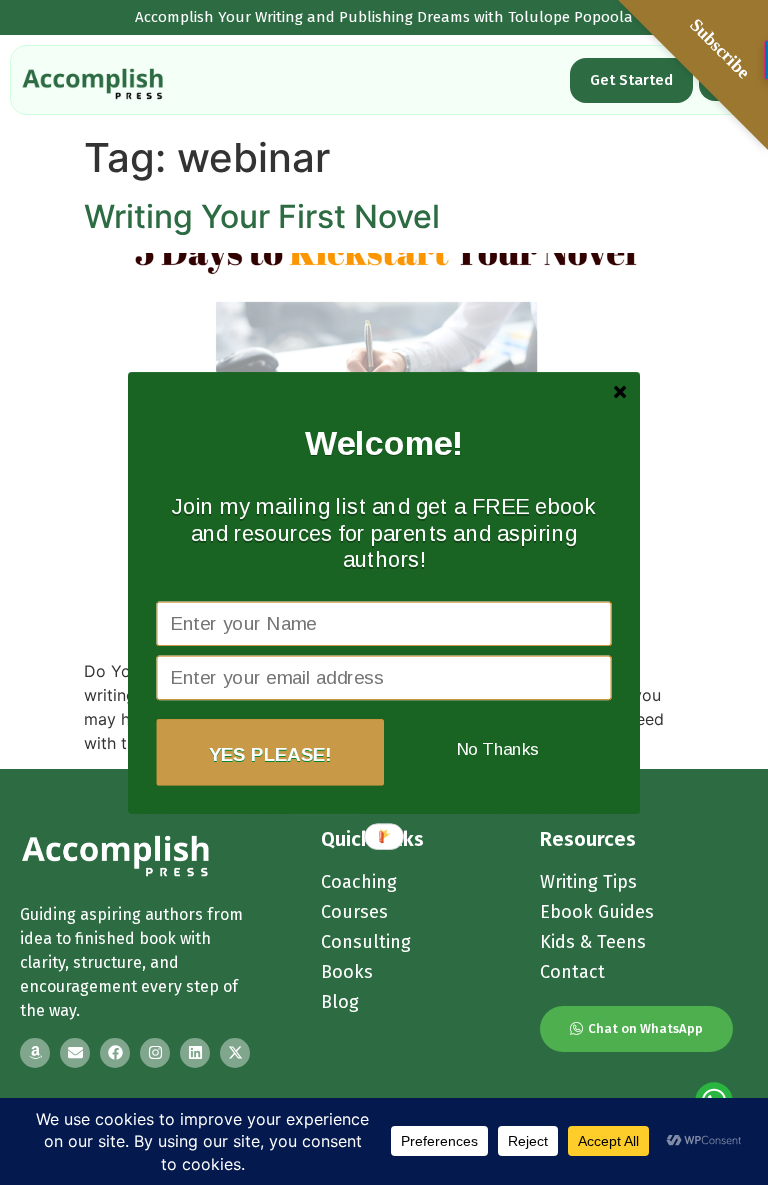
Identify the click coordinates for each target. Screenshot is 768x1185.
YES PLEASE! (270, 753)
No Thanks (498, 748)
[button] (385, 442)
